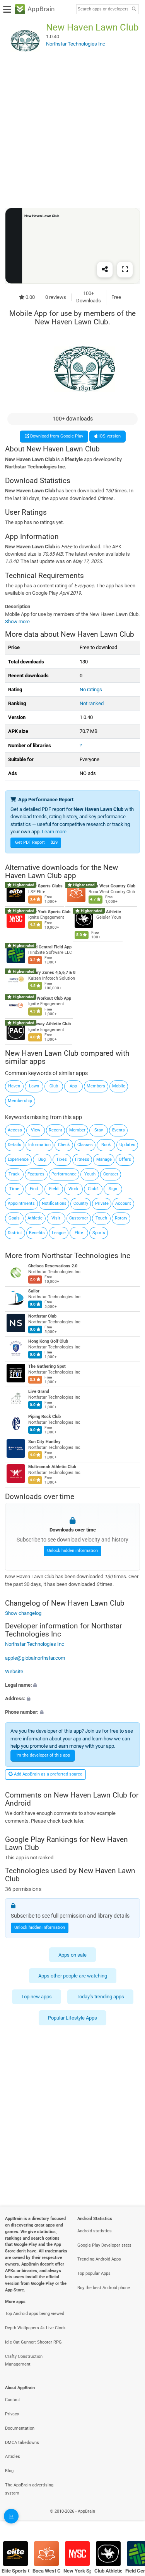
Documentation (20, 2428)
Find (34, 1189)
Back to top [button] (130, 2520)
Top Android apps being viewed (35, 2314)
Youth (90, 1174)
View (36, 1130)
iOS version (109, 436)
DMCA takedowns (22, 2443)
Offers (125, 1159)
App (73, 1086)
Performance (64, 1174)
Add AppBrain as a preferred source (48, 1774)
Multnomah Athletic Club (52, 1467)
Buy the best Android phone (104, 2288)
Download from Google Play (56, 436)
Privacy (12, 2414)
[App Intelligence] (11, 2516)
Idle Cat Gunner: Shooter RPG (33, 2342)
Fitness (82, 1159)
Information (39, 1145)
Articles (13, 2456)
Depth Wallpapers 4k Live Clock (35, 2328)
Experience (18, 1159)
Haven (14, 1086)
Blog (9, 2471)
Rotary (121, 1218)
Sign (113, 1189)
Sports (99, 1233)
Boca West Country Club (112, 886)
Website (14, 1671)
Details (14, 1145)
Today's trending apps (100, 1997)
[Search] (134, 9)
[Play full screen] (125, 269)
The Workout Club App (50, 998)
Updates (127, 1145)
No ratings (91, 689)
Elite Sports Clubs (45, 886)
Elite (79, 1233)
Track (14, 1174)
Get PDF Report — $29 (36, 842)
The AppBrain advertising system (29, 2489)
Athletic (35, 1218)
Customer (79, 1218)
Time (14, 1189)
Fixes (62, 1159)
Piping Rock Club (44, 1417)
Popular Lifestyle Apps (72, 2018)
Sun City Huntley (44, 1442)
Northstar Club (42, 1316)
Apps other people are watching (73, 1976)
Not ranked (92, 703)
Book (106, 1145)
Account (123, 1203)
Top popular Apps (94, 2273)
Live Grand (39, 1391)
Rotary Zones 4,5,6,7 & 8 (52, 973)
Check (64, 1145)
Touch (101, 1218)
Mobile (119, 1086)
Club (54, 1086)
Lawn (34, 1086)
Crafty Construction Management (24, 2361)
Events (119, 1130)
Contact (111, 1174)
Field (54, 1189)
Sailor (34, 1291)
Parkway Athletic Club (49, 1024)
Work (73, 1189)
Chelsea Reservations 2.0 (53, 1266)
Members (96, 1086)
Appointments (21, 1203)
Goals (14, 1218)
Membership (20, 1101)
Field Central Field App (50, 947)
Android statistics (95, 2231)
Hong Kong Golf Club (48, 1341)
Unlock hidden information (72, 1551)
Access (15, 1130)
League (59, 1233)
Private (102, 1203)
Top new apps (37, 1997)
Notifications (54, 1203)
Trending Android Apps (99, 2259)
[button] (72, 1685)
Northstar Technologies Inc (86, 1256)
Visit (56, 1218)
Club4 (93, 1189)
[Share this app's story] (105, 269)
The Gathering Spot (47, 1366)
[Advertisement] (72, 133)
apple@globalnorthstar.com (35, 1658)
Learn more (54, 832)
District (15, 1233)
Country (81, 1203)
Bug (42, 1159)
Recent (55, 1130)
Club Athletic (109, 912)
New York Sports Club (49, 912)
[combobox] (103, 9)
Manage (104, 1159)
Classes (85, 1145)
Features (36, 1174)
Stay (99, 1130)
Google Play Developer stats (104, 2245)
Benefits (37, 1233)
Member (77, 1130)
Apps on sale (72, 1954)
